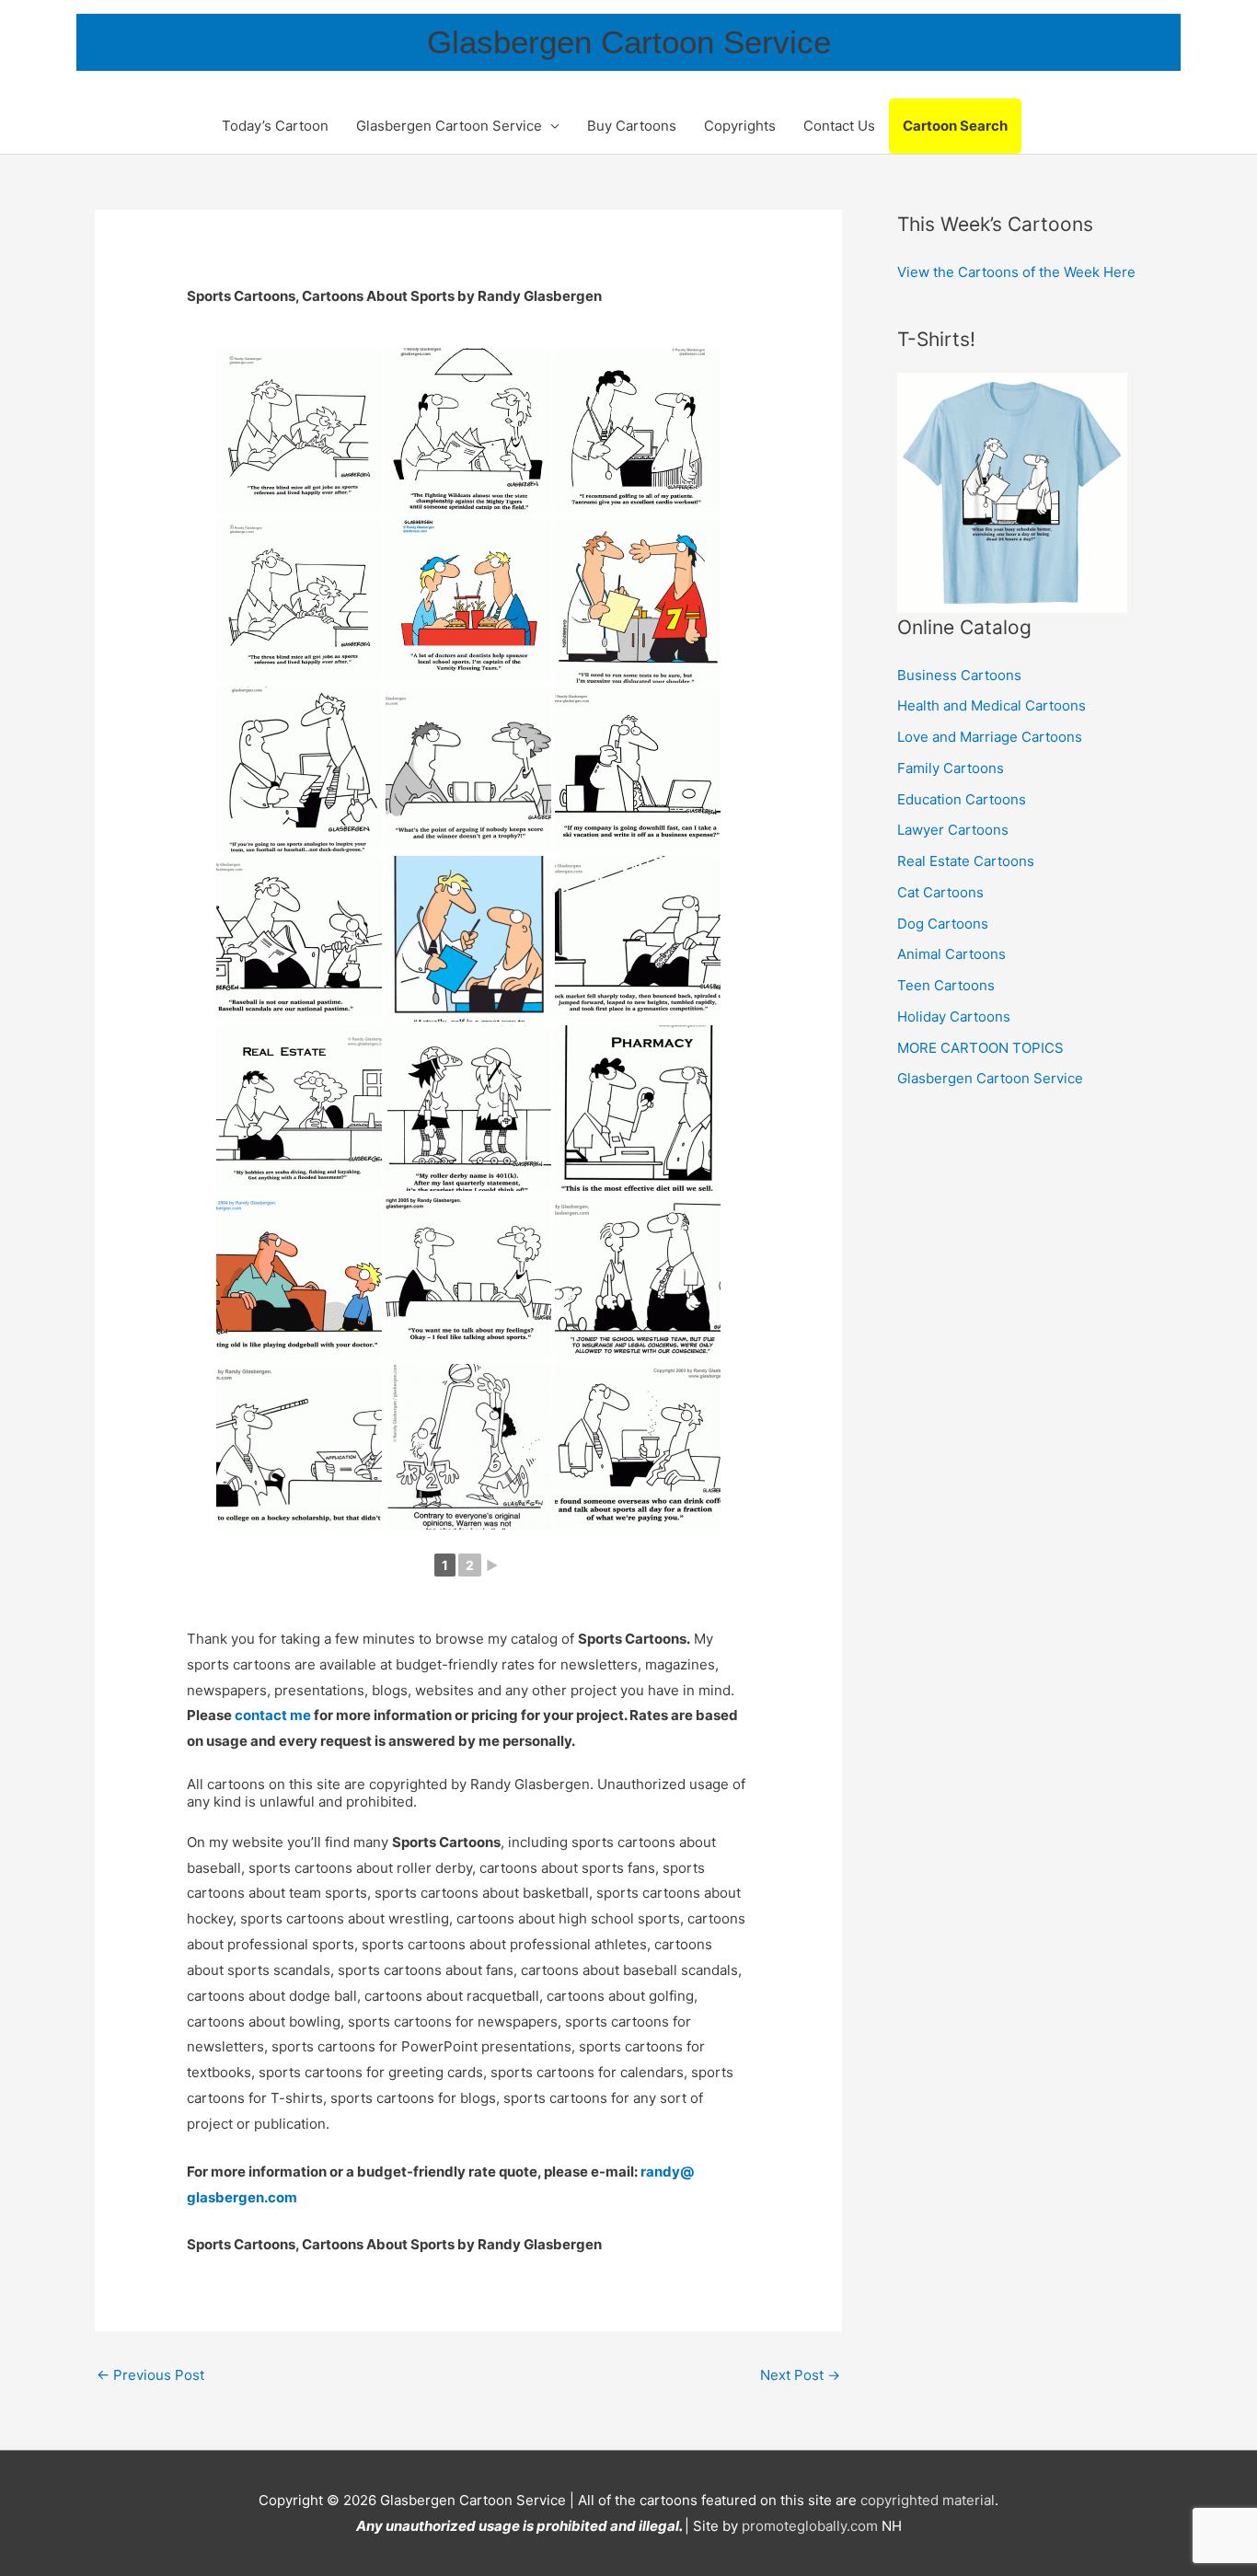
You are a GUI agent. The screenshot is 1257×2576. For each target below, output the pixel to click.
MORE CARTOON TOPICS (980, 1048)
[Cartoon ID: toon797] (468, 769)
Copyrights (740, 126)
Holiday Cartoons (954, 1017)
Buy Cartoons (632, 126)
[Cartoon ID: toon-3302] (468, 600)
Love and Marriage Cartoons (990, 737)
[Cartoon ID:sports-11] (638, 1108)
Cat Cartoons (940, 892)
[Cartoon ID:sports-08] (638, 1277)
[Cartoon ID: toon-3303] (299, 600)
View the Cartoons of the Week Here (1016, 272)
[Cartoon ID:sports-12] (468, 1108)
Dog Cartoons (943, 924)
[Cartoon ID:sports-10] (299, 1277)
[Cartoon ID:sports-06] (468, 1447)
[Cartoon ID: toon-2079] (638, 600)
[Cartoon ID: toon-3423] (468, 431)
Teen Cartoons (946, 985)
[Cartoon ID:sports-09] (468, 1277)
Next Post (800, 2375)
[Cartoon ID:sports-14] (638, 939)
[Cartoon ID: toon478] (638, 769)
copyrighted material (928, 2500)
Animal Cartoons (951, 954)
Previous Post (150, 2375)
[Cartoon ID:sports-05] (638, 1447)
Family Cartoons (951, 768)
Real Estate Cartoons (966, 861)
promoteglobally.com (810, 2526)
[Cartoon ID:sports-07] (299, 1447)
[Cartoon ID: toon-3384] (638, 431)
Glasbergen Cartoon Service (629, 42)
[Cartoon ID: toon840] (299, 769)
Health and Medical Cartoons (992, 705)
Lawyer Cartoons (953, 830)
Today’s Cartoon (275, 126)
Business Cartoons (959, 675)
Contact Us (839, 126)
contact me (273, 1715)
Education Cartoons (962, 799)
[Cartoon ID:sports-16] (299, 939)
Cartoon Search (955, 126)
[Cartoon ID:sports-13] (299, 1108)
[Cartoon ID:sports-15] (468, 939)
